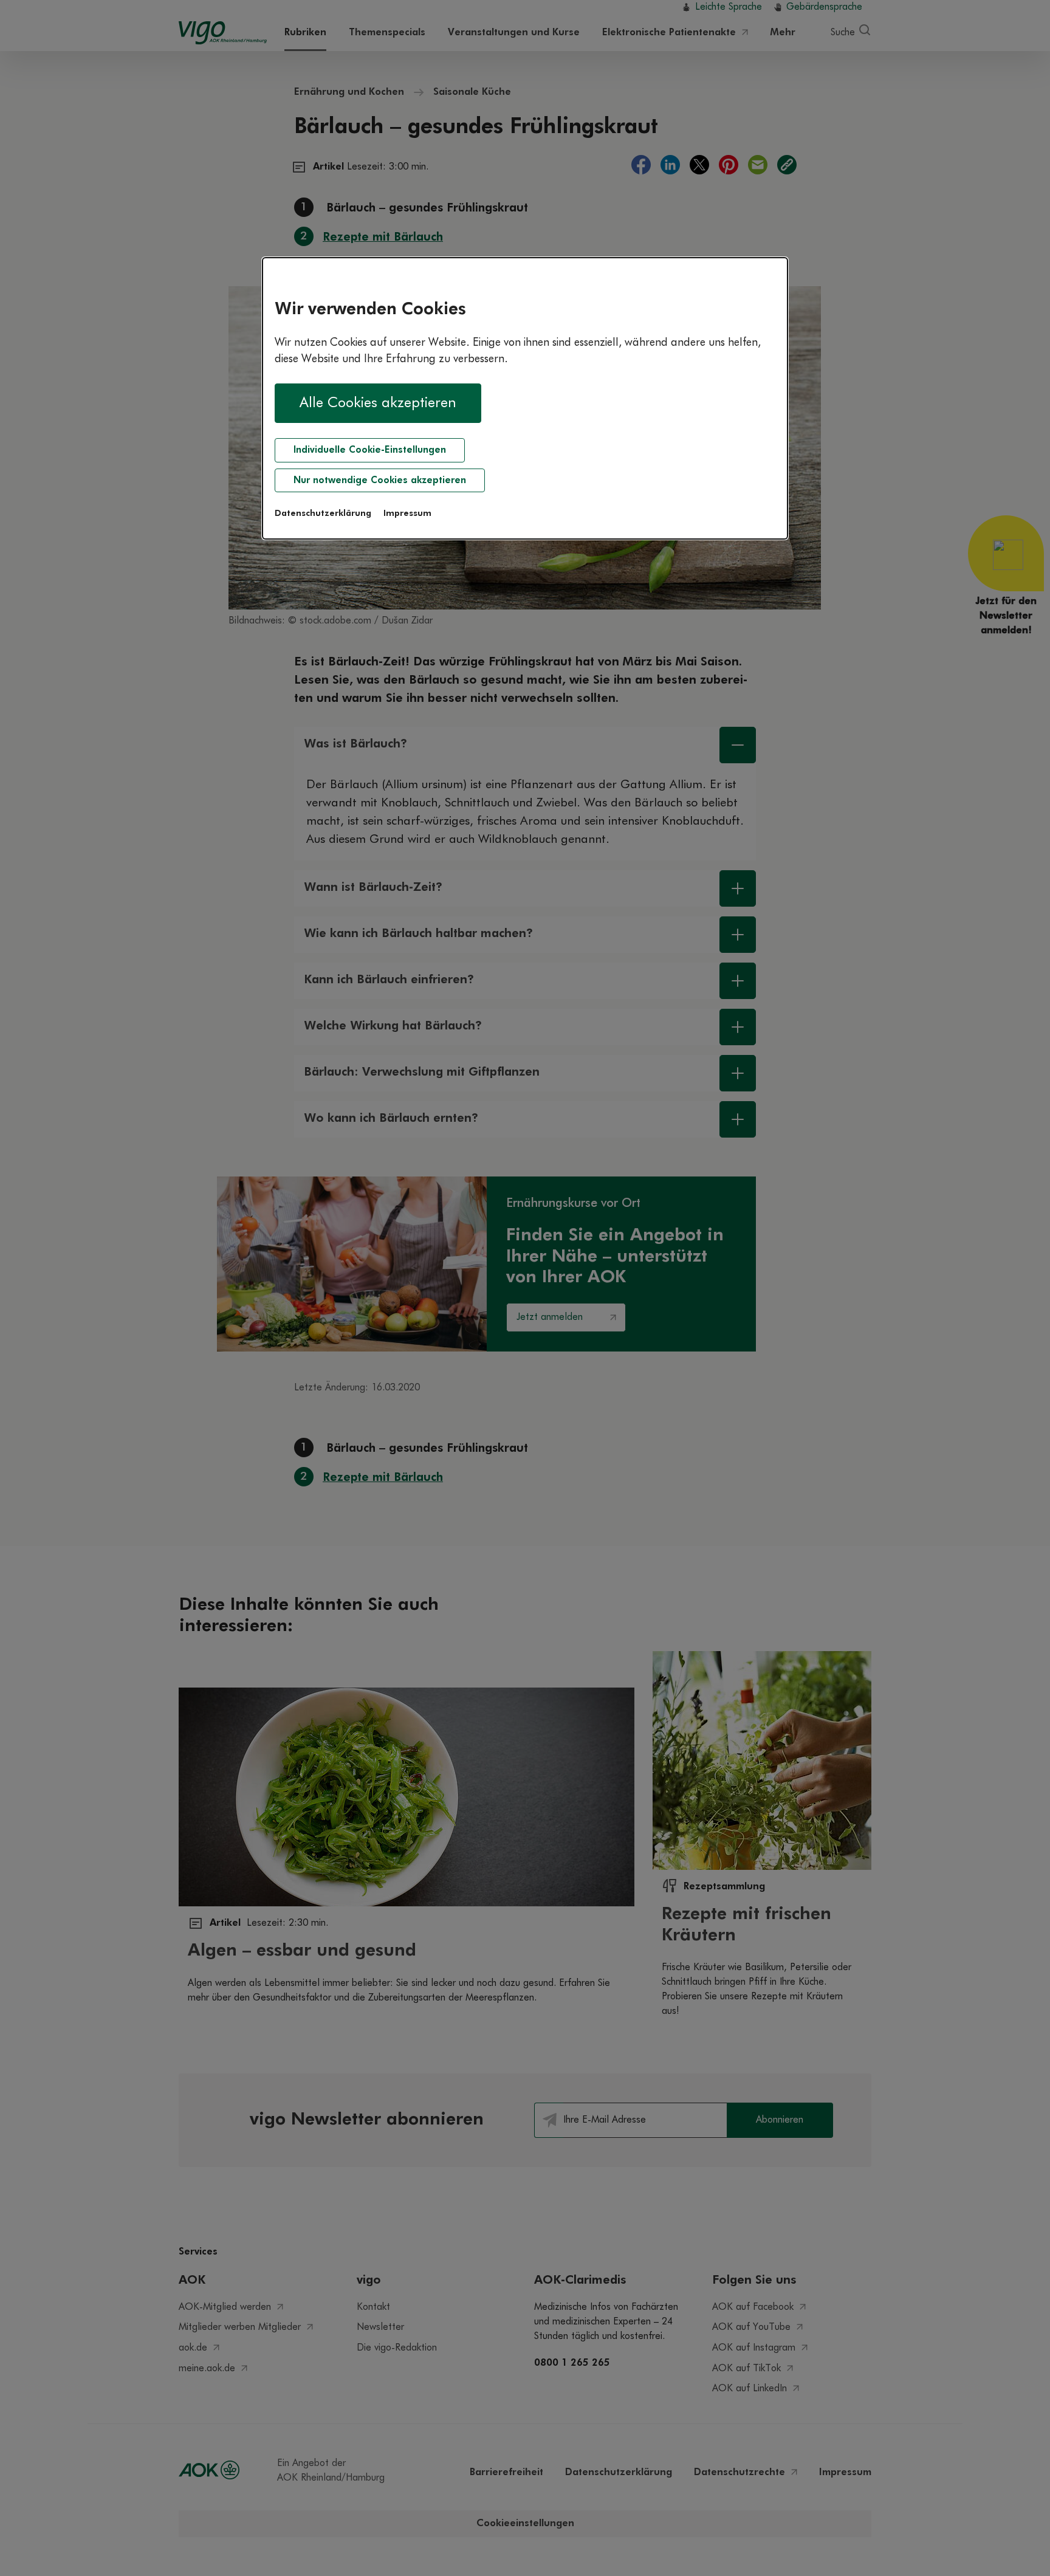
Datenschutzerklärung (323, 513)
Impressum (407, 513)
